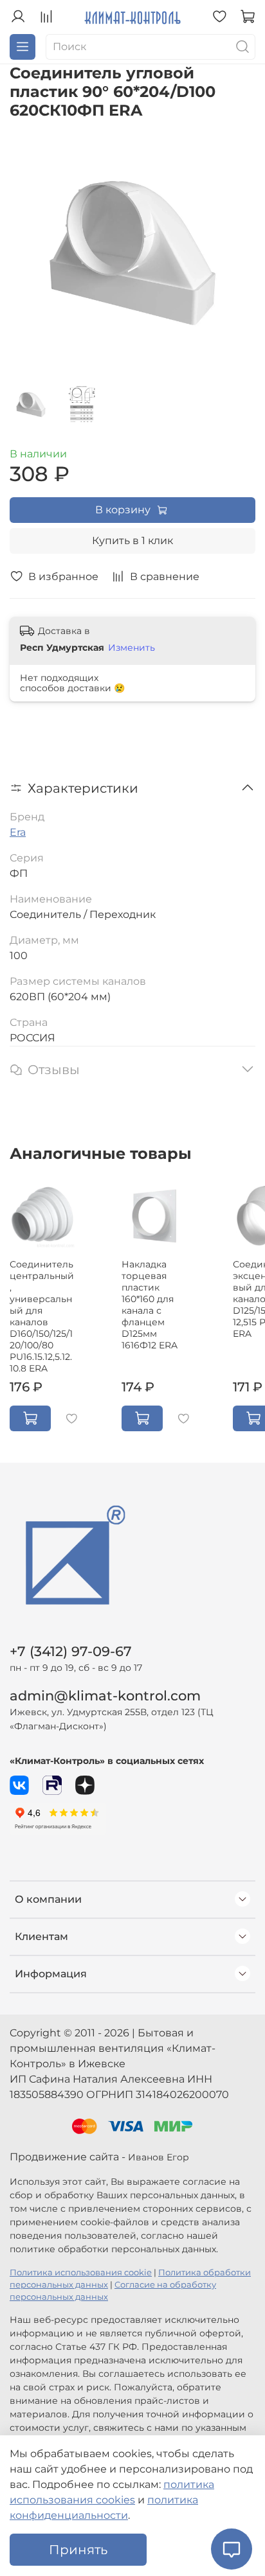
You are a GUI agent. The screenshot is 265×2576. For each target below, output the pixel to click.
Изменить (132, 648)
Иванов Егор (159, 2157)
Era (18, 832)
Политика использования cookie (81, 2272)
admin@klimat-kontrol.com (105, 1696)
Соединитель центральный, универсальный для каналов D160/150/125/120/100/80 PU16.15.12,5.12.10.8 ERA (42, 1316)
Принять (78, 2550)
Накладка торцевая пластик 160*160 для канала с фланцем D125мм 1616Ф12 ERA (150, 1305)
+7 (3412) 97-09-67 (71, 1651)
